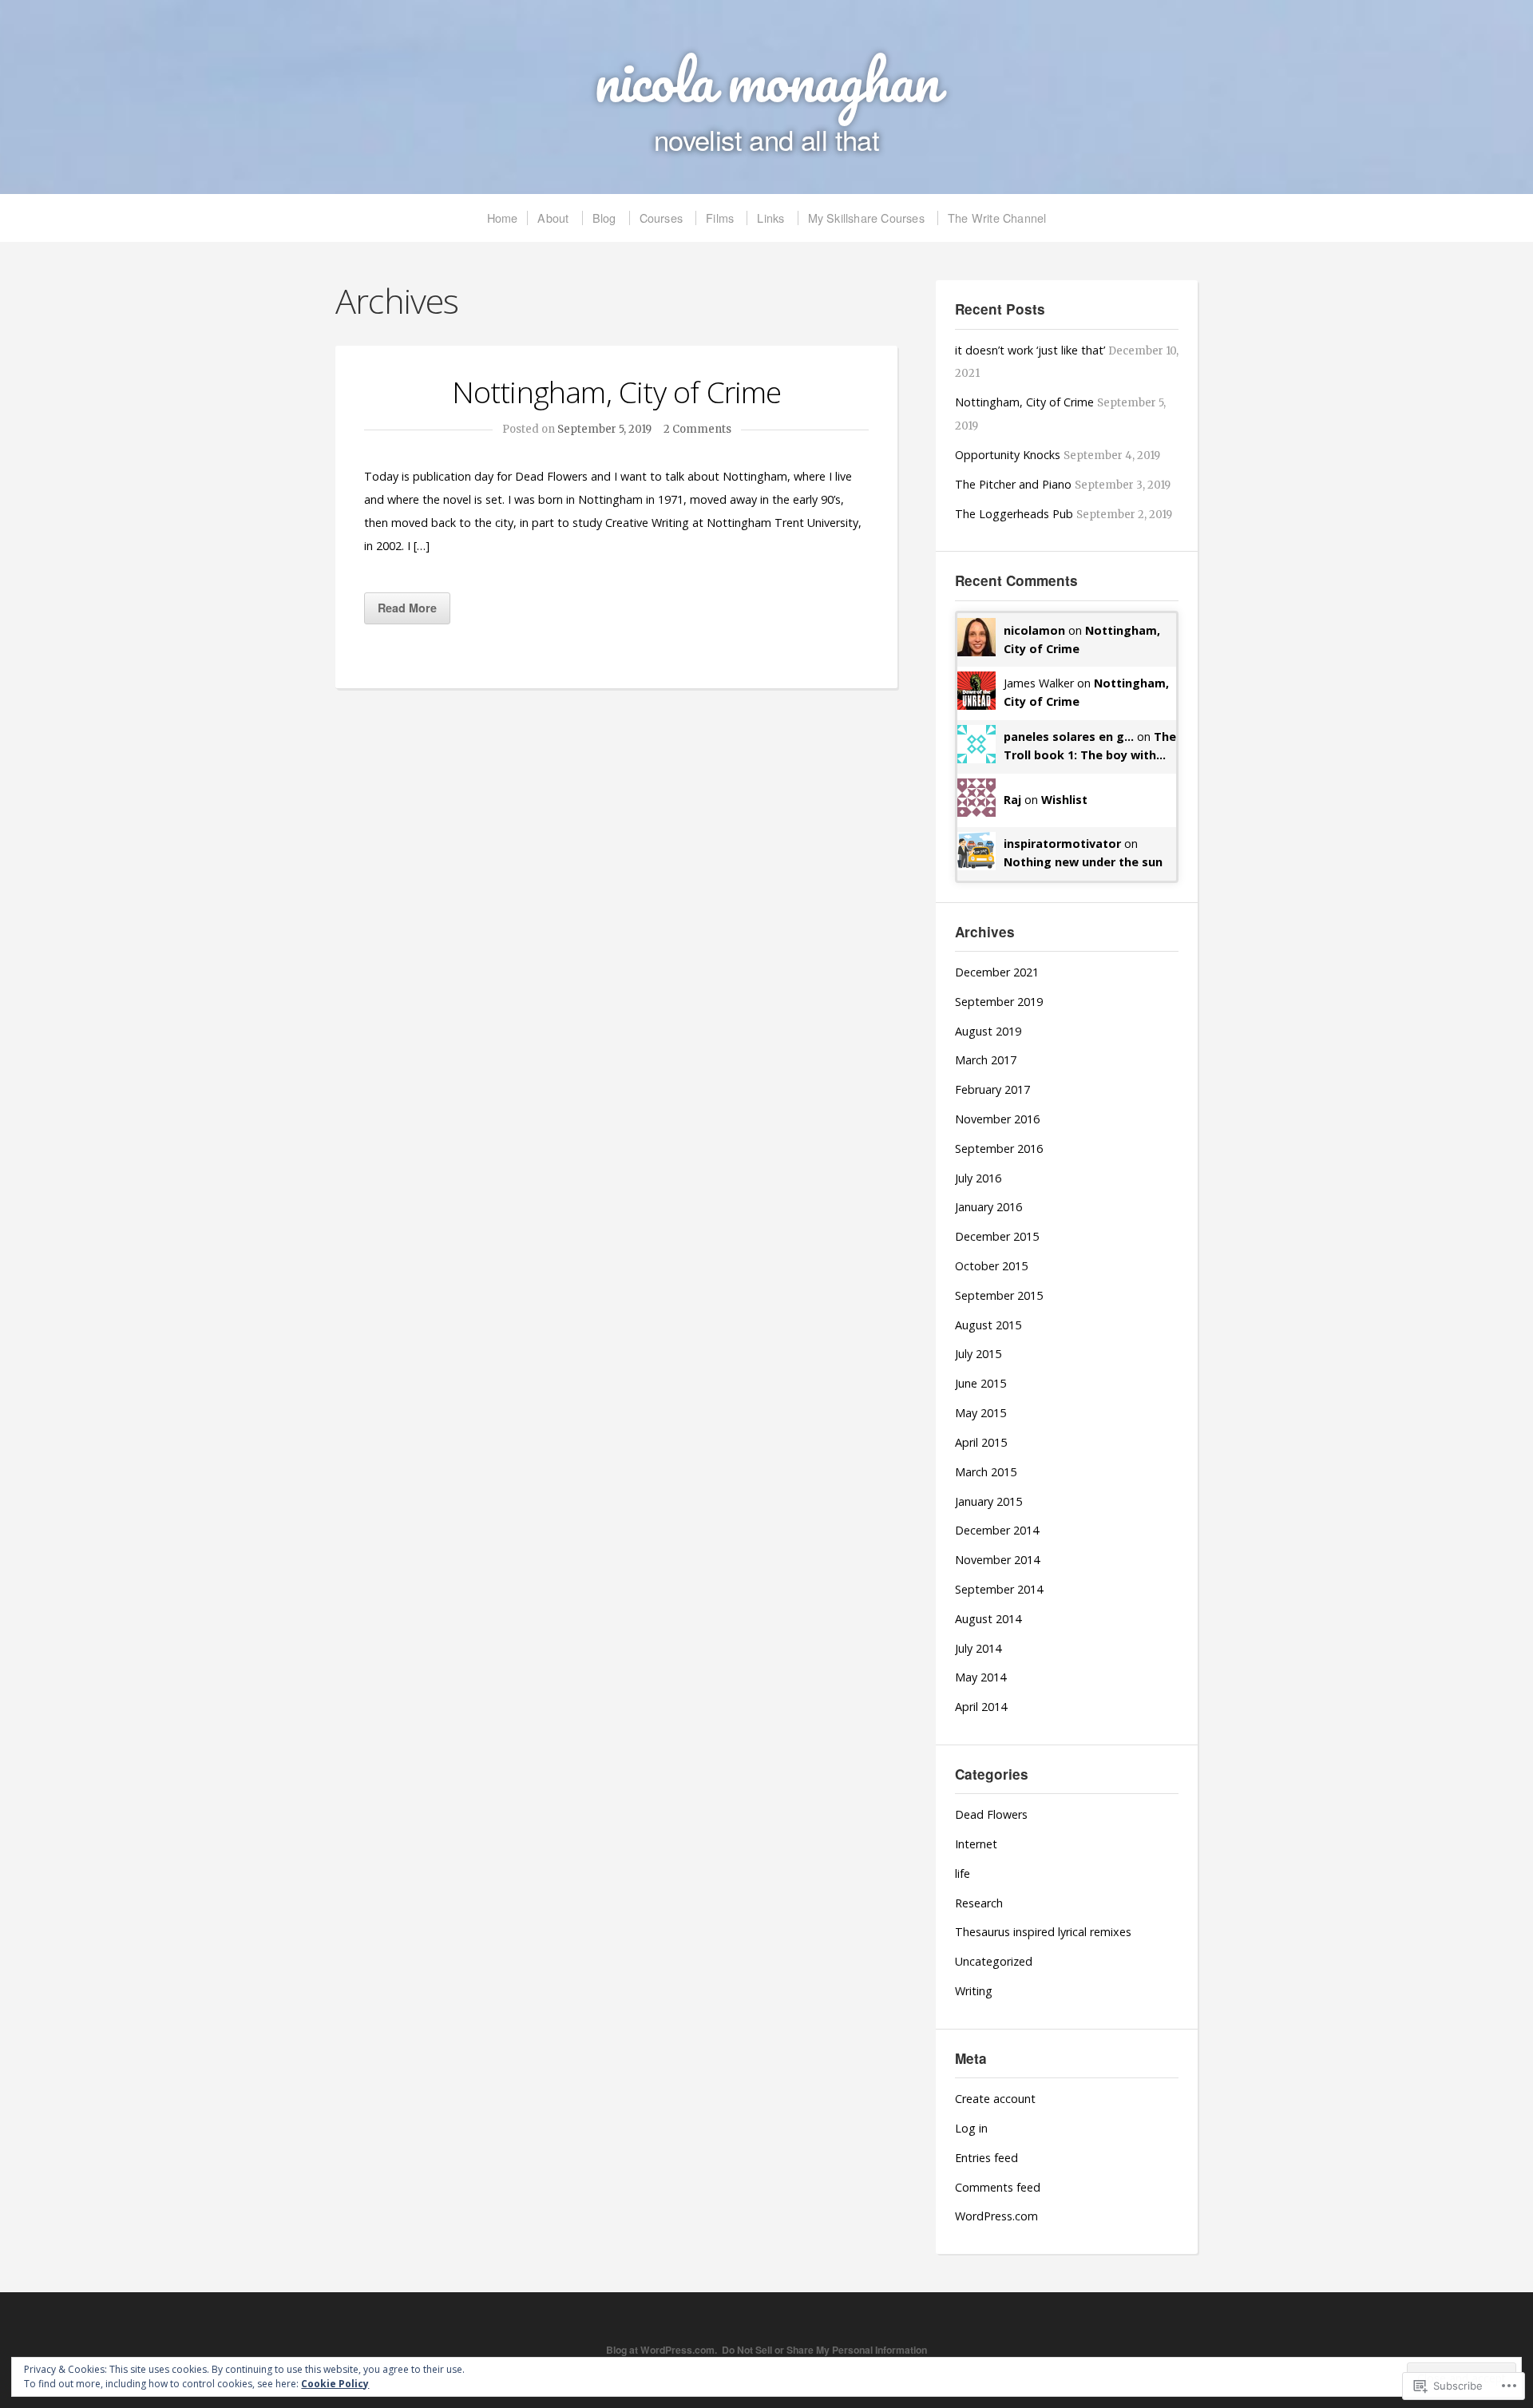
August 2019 (988, 1031)
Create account (995, 2099)
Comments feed (998, 2187)
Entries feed (986, 2158)
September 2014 (999, 1589)
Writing (974, 1991)
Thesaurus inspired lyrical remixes (1043, 1932)
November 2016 (997, 1119)
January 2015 (988, 1501)
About (553, 218)
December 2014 (997, 1530)
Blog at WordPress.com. (662, 2350)
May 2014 (980, 1677)
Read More (407, 608)
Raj (1012, 800)
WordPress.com (996, 2216)
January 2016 (988, 1207)
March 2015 (986, 1472)
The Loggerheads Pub (1014, 514)
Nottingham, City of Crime (617, 392)
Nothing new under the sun (1083, 862)
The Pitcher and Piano (1013, 484)
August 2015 (988, 1325)
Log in (971, 2128)
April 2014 (981, 1707)
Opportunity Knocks (1008, 455)
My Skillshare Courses (866, 218)
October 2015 (991, 1266)
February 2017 (992, 1089)
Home (503, 218)
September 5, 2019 (604, 429)
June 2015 (980, 1383)
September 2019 (999, 1002)
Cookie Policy (335, 2384)
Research (979, 1903)
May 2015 (980, 1413)
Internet (976, 1844)
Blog (604, 218)
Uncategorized (994, 1961)
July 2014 (978, 1648)
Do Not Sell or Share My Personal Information (824, 2350)
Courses (661, 218)
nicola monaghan (766, 80)
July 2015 (978, 1354)
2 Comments (697, 429)
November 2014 (997, 1560)
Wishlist (1064, 800)
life (963, 1873)
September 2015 (999, 1295)
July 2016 (978, 1178)
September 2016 (999, 1149)
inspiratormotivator (1062, 844)
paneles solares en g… (1069, 737)
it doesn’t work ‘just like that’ (1030, 350)
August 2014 (988, 1619)
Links (770, 218)
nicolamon (1034, 630)
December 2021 (997, 972)
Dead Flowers (991, 1814)
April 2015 (981, 1442)
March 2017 (986, 1060)
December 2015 (997, 1236)
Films (720, 218)
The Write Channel (997, 218)
